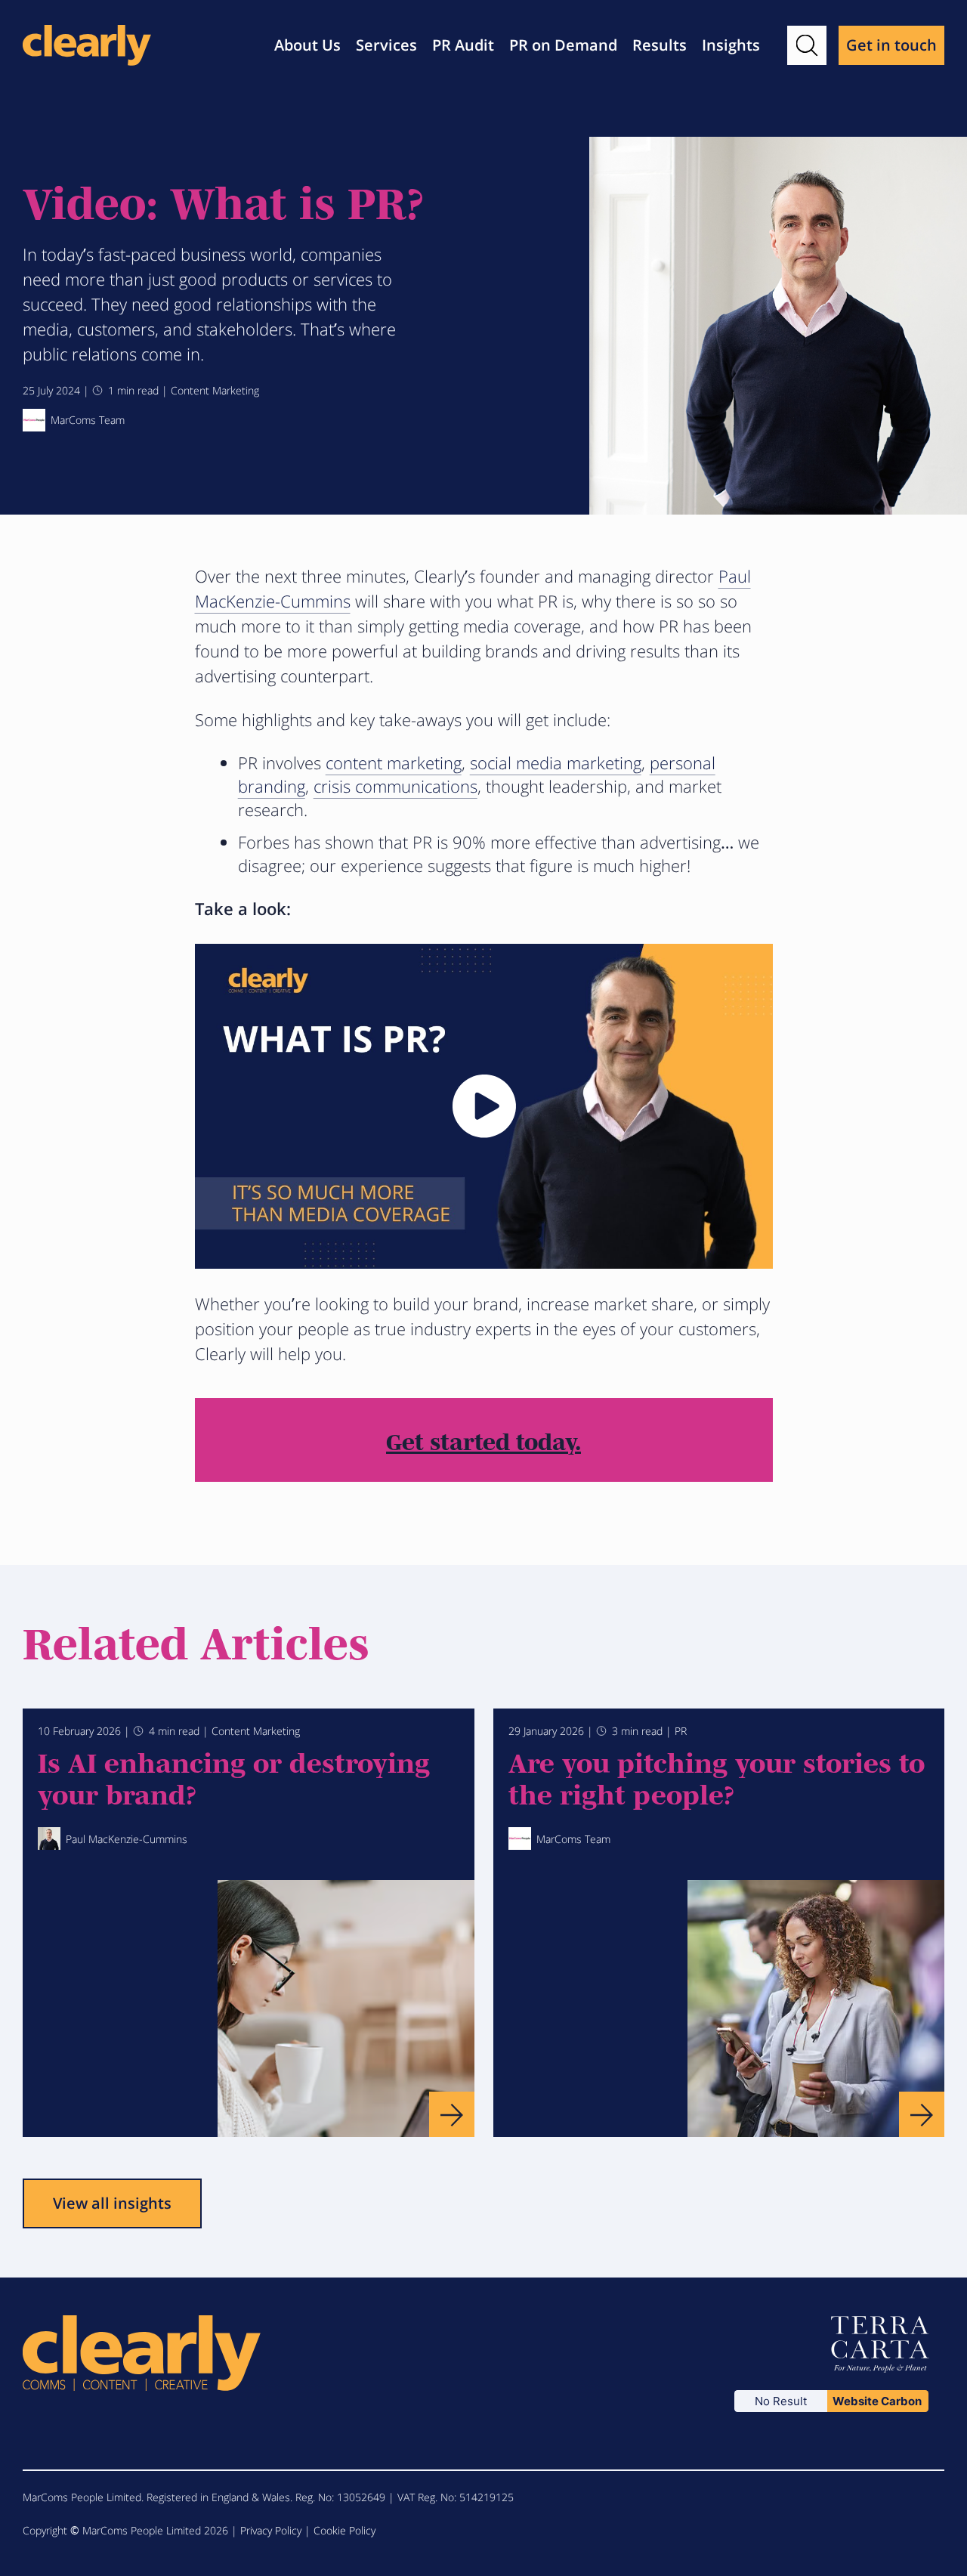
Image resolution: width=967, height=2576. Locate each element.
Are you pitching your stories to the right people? (717, 1777)
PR (681, 1731)
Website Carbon (877, 2401)
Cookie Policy (344, 2530)
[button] (807, 45)
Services (386, 45)
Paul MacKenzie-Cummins (127, 1839)
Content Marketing (215, 390)
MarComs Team (88, 420)
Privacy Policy (271, 2530)
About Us (307, 45)
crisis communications (395, 786)
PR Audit (463, 45)
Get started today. (483, 1440)
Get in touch (891, 45)
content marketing (394, 762)
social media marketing (556, 762)
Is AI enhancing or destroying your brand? (234, 1777)
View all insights (112, 2203)
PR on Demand (563, 45)
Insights (731, 45)
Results (660, 45)
